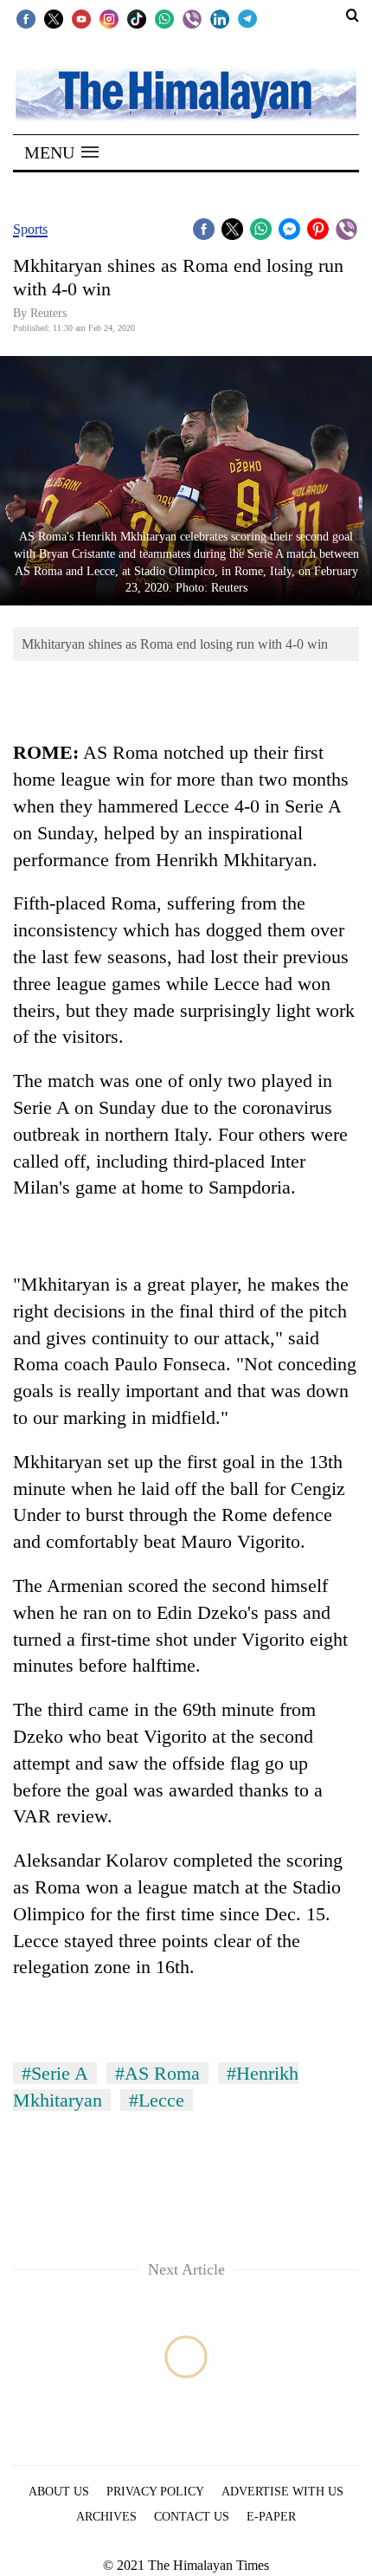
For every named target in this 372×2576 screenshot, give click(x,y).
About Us (59, 2492)
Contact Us (192, 2517)
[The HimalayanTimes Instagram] (109, 18)
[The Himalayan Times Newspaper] (186, 93)
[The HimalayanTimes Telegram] (247, 18)
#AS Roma (157, 2073)
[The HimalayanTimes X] (54, 18)
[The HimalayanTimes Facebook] (26, 18)
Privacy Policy (155, 2492)
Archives (106, 2517)
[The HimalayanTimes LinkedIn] (220, 18)
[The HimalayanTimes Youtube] (81, 18)
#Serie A (55, 2073)
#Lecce (157, 2100)
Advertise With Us (282, 2492)
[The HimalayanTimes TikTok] (137, 18)
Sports (30, 229)
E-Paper (271, 2517)
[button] (61, 152)
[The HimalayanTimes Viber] (192, 18)
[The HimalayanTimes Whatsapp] (164, 18)
